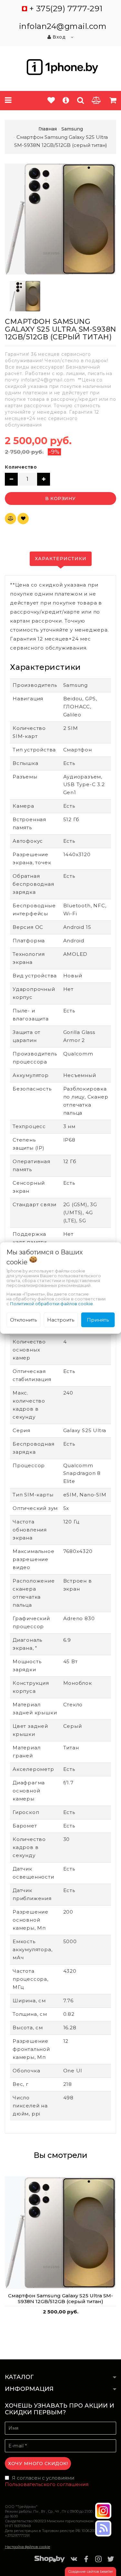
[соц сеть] (103, 2528)
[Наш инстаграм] (103, 2511)
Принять (98, 1319)
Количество (21, 467)
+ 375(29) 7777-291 (66, 9)
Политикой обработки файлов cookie (51, 1303)
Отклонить (23, 1319)
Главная (48, 129)
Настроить (61, 1319)
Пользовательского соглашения (47, 2484)
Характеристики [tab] (61, 559)
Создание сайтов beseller (91, 2572)
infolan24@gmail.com (63, 26)
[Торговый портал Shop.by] (50, 2560)
